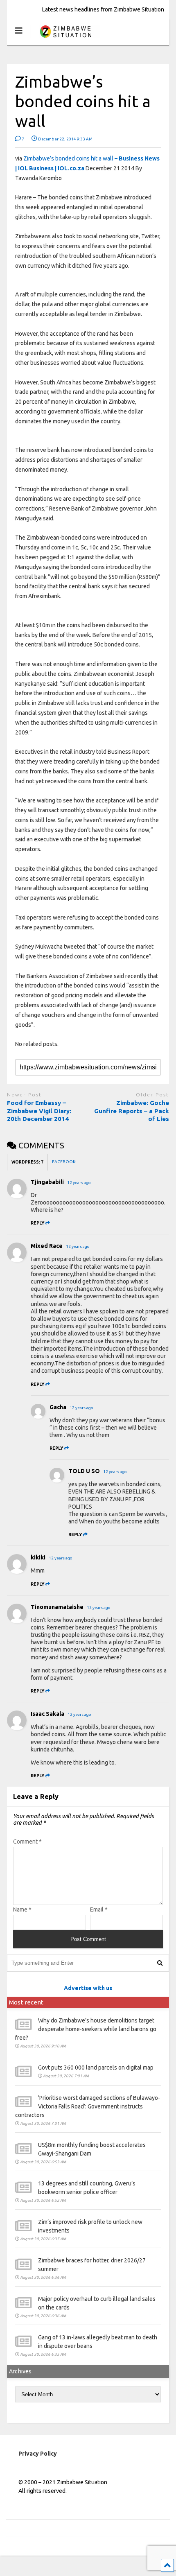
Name (22, 1909)
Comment (27, 1842)
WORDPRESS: (27, 1162)
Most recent (26, 2002)
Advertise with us (88, 1988)
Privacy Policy (38, 2454)
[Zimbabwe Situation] (65, 39)
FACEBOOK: (64, 1162)
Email (99, 1909)
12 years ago (79, 1183)
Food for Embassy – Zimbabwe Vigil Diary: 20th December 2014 (39, 1111)
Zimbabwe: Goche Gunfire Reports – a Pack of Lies (132, 1111)
